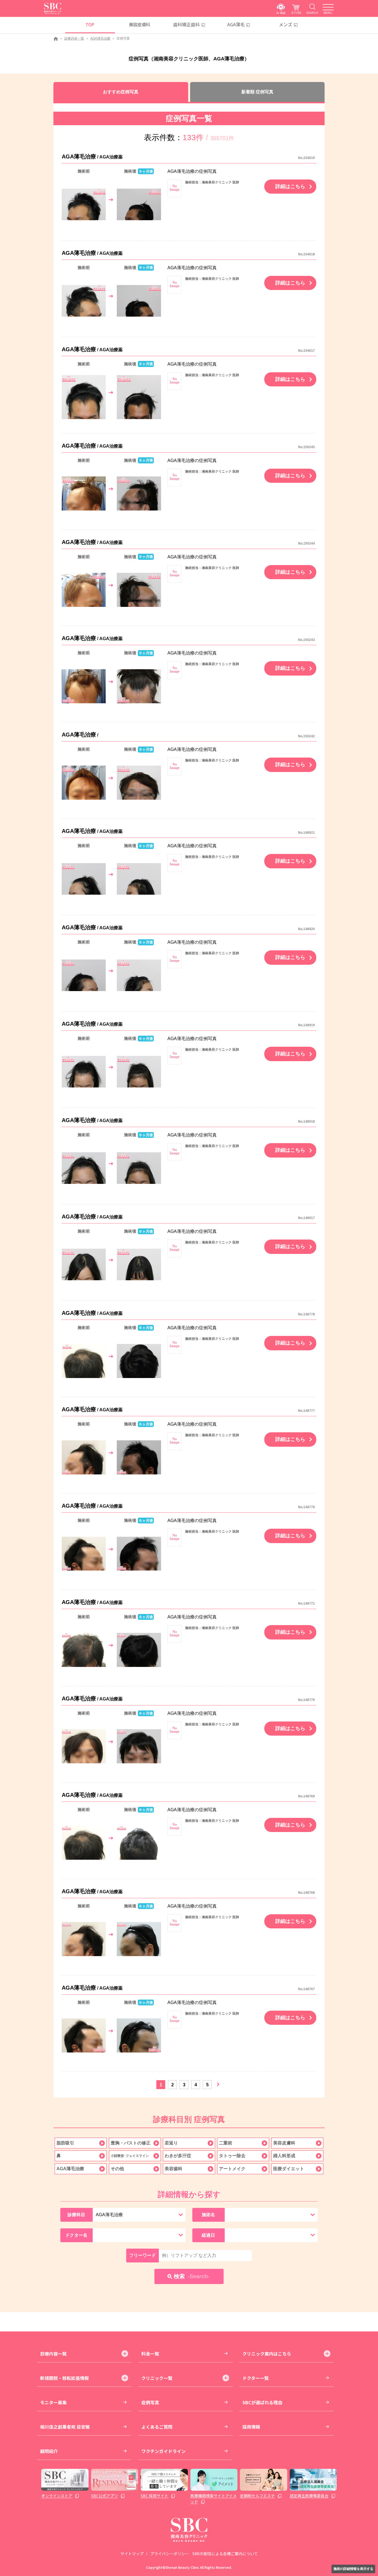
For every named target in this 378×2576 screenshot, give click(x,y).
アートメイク (232, 2169)
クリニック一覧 (157, 2378)
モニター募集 (53, 2402)
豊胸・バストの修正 (131, 2143)
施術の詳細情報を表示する (353, 2569)
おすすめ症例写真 (121, 92)
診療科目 (76, 2215)
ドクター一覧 (256, 2378)
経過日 (208, 2235)
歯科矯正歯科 (187, 24)
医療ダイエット (289, 2169)
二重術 (226, 2143)
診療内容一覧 (74, 39)
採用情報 (251, 2427)
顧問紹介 (49, 2451)
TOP (90, 24)
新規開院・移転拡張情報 (64, 2378)
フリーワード (143, 2255)
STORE (296, 13)
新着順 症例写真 (257, 92)
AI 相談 (281, 13)
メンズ (286, 24)
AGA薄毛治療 (100, 39)
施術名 (208, 2215)
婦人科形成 (284, 2156)
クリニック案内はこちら (267, 2354)
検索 (192, 2276)
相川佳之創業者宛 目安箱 (65, 2427)
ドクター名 (76, 2235)
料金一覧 (150, 2354)
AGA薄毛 (236, 24)
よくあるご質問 (157, 2427)
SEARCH (312, 13)
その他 (117, 2169)
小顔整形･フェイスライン (130, 2156)
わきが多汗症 (178, 2156)
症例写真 (150, 2402)
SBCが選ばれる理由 (262, 2402)
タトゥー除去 (232, 2156)
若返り (171, 2143)
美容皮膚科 (140, 24)
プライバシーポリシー (170, 2554)
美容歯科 (174, 2169)
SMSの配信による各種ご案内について (225, 2554)
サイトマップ (132, 2554)
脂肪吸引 (65, 2143)
